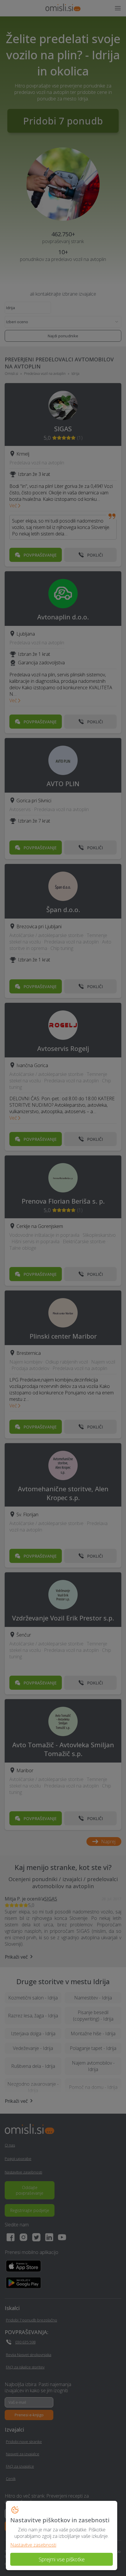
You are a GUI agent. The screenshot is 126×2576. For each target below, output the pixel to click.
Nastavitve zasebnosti (33, 2545)
